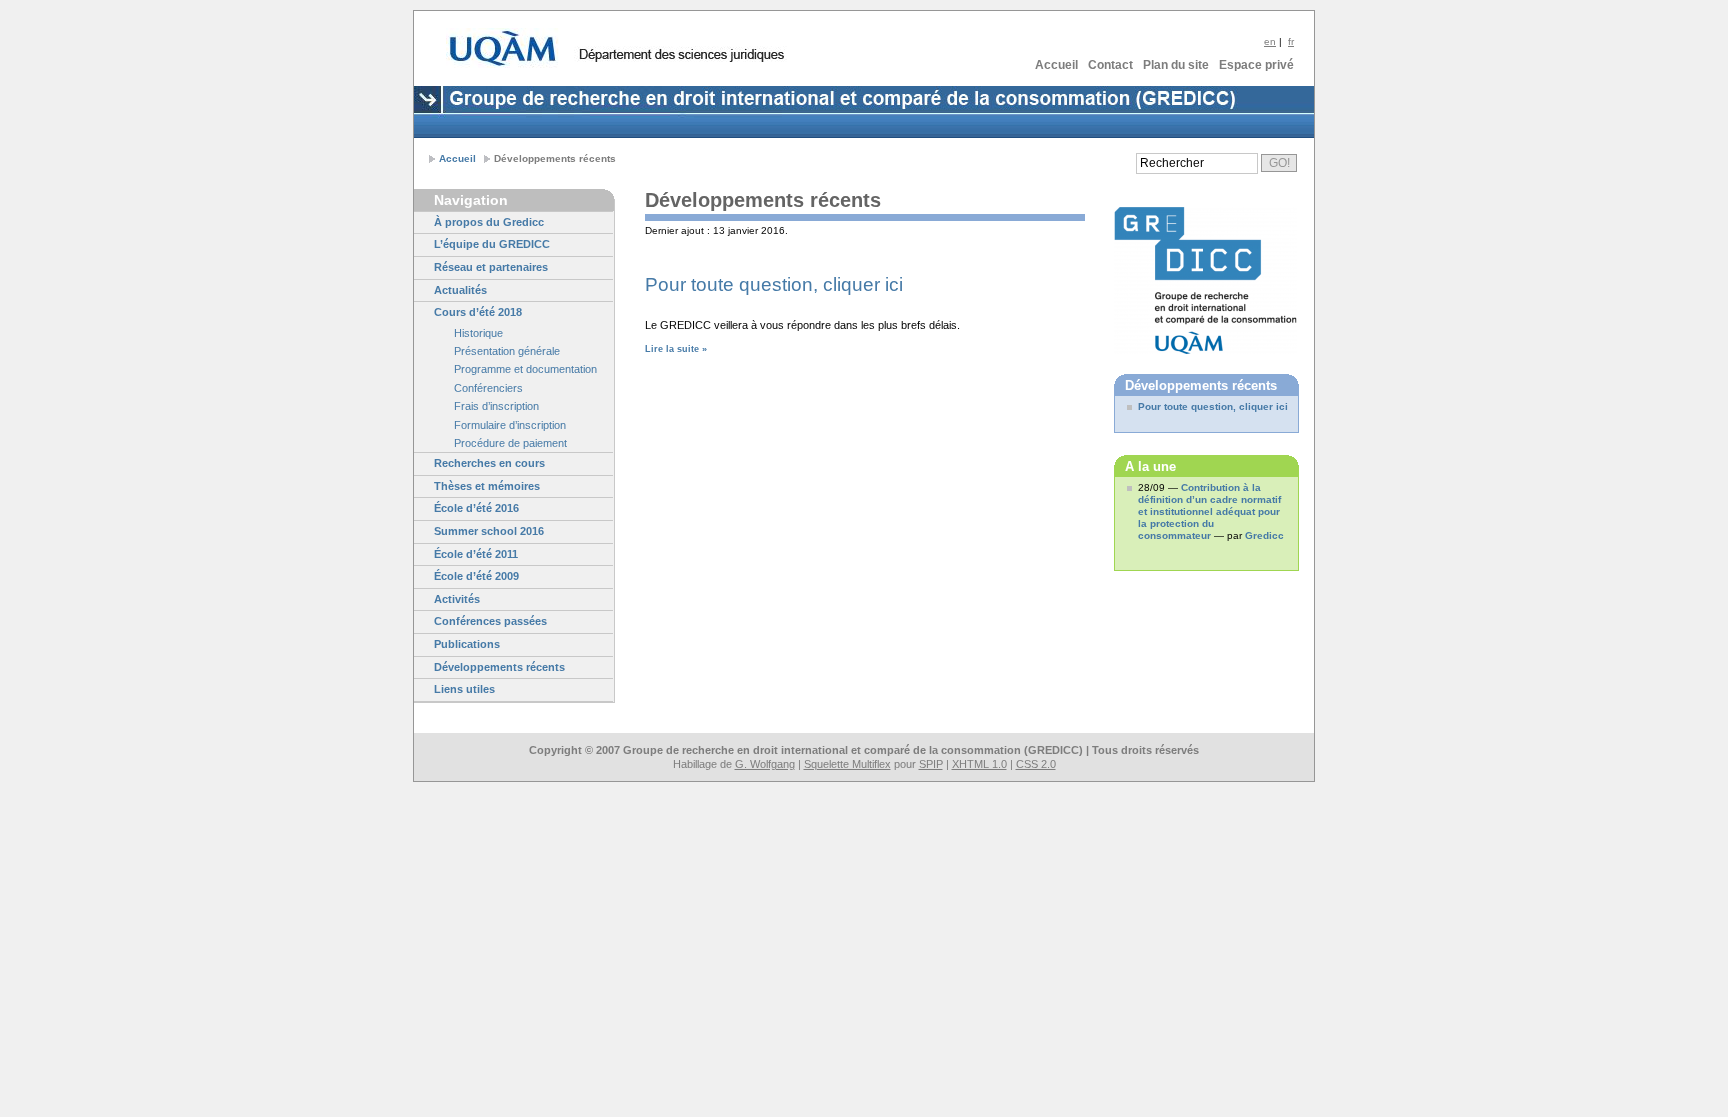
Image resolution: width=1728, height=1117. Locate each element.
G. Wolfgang (765, 764)
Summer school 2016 (489, 531)
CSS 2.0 (1036, 764)
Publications (467, 644)
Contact (1110, 65)
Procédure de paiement (510, 443)
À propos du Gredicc (489, 222)
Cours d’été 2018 (478, 312)
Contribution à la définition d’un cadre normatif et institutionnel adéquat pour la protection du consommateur (1209, 511)
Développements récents (499, 667)
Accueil (1056, 65)
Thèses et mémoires (487, 486)
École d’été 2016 (476, 508)
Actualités (460, 290)
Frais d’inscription (496, 406)
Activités (457, 599)
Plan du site (1176, 65)
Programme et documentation (525, 369)
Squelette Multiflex (847, 764)
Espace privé (1256, 65)
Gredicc (1264, 535)
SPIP (931, 764)
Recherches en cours (489, 463)
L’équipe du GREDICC (492, 244)
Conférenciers (488, 388)
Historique (478, 333)
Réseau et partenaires (491, 267)
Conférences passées (490, 621)
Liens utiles (464, 689)
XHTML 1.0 (979, 764)
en (1270, 41)
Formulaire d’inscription (510, 425)
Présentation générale (507, 351)
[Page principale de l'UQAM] (502, 48)
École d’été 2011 (476, 554)
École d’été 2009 (476, 576)
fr (1291, 41)
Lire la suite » (676, 349)
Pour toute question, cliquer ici (774, 284)
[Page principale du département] (680, 55)
